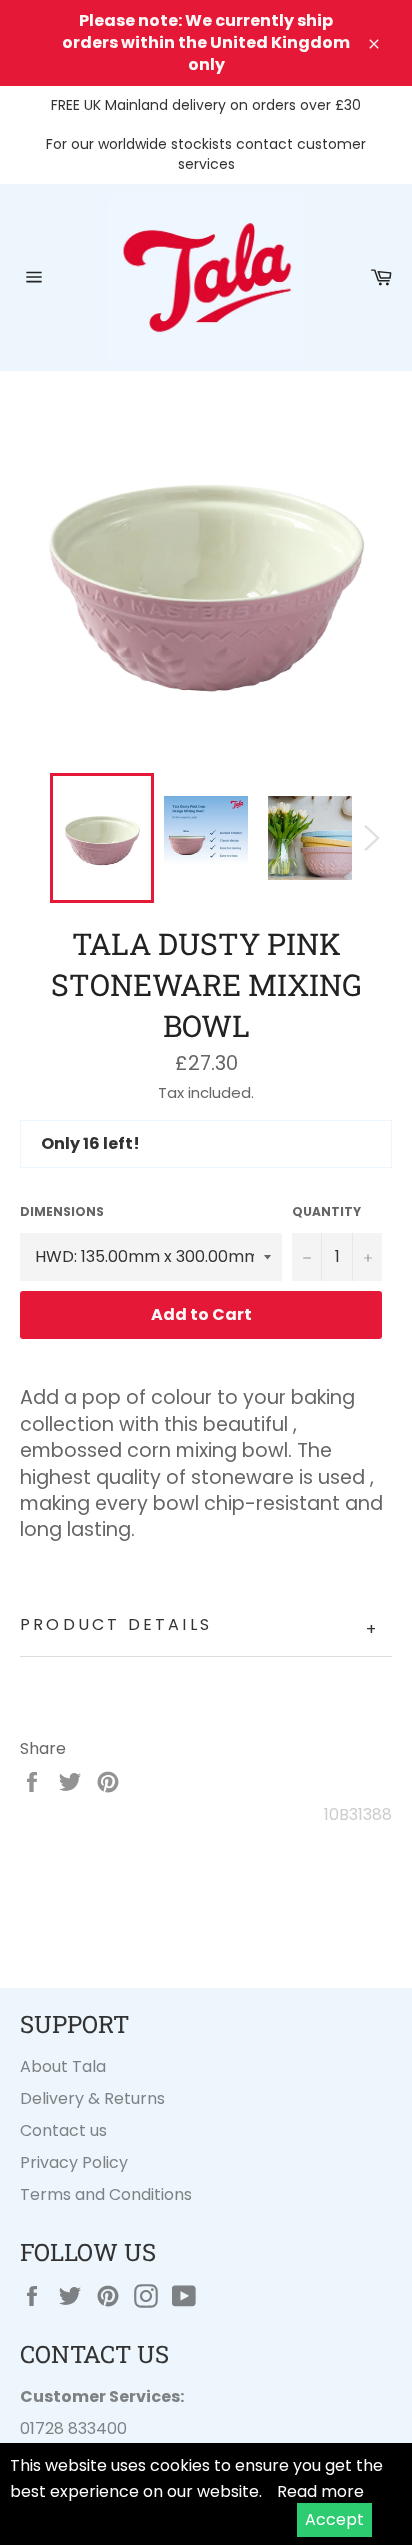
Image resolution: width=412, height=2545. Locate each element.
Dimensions (62, 1212)
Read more (320, 2491)
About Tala (63, 2066)
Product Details (199, 1627)
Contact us (63, 2130)
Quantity (326, 1212)
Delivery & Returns (92, 2098)
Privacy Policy (74, 2162)
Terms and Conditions (106, 2194)
